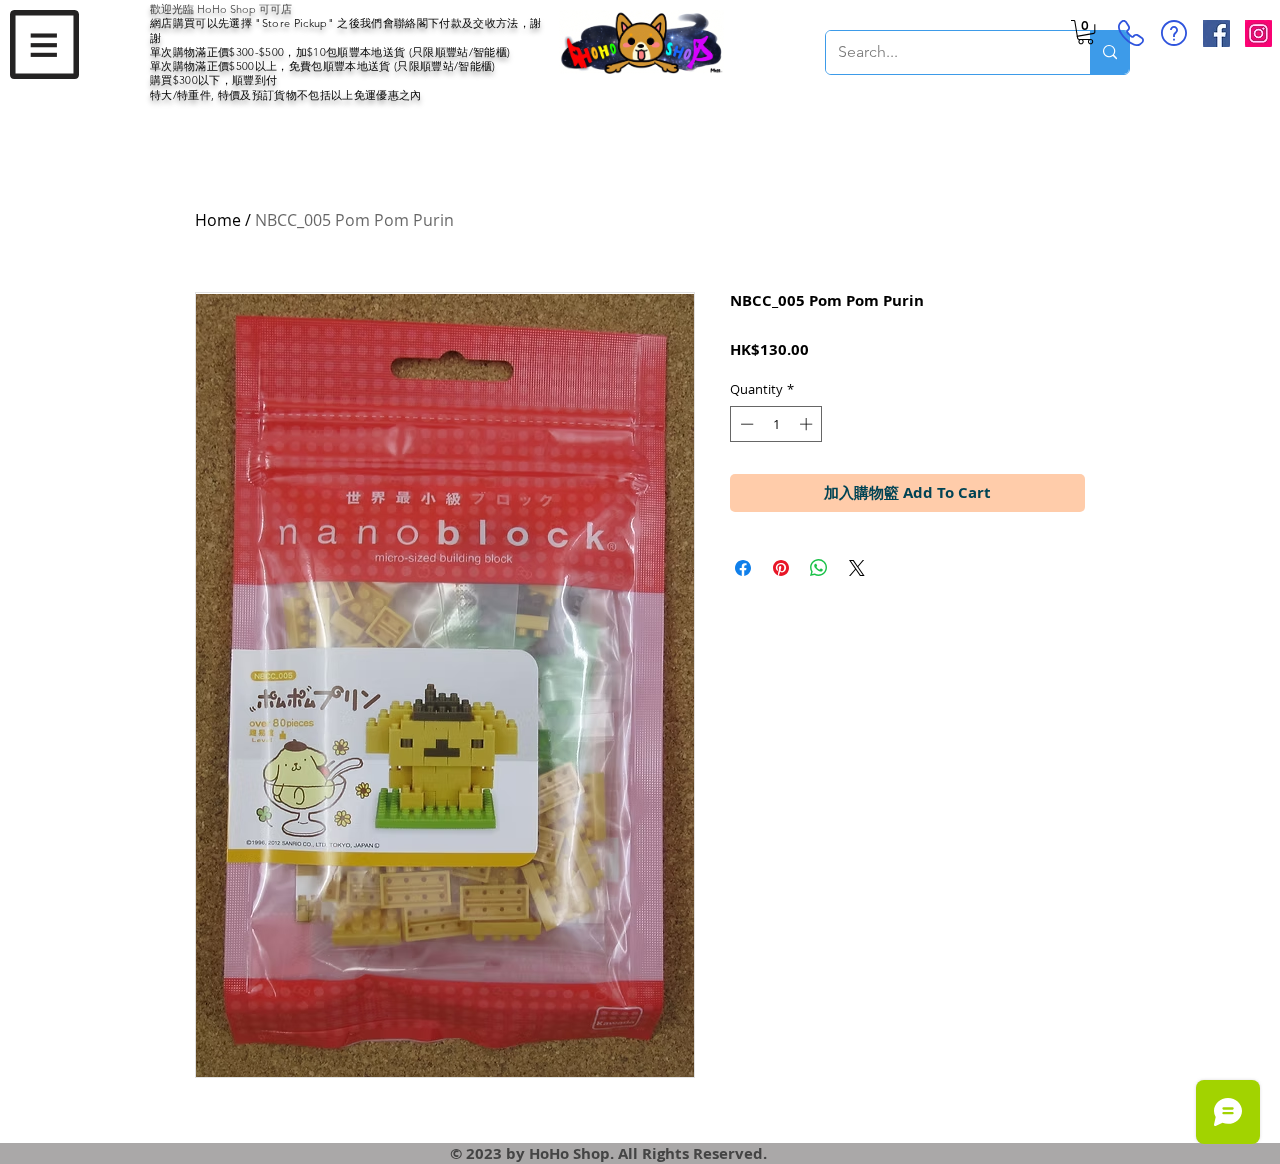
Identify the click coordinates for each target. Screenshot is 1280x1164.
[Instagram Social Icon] (1258, 33)
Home (218, 220)
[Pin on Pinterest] (781, 568)
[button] (44, 44)
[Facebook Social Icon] (1216, 33)
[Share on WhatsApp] (819, 568)
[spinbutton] (776, 424)
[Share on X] (857, 568)
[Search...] (1109, 52)
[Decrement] (745, 424)
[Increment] (808, 424)
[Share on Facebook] (743, 568)
